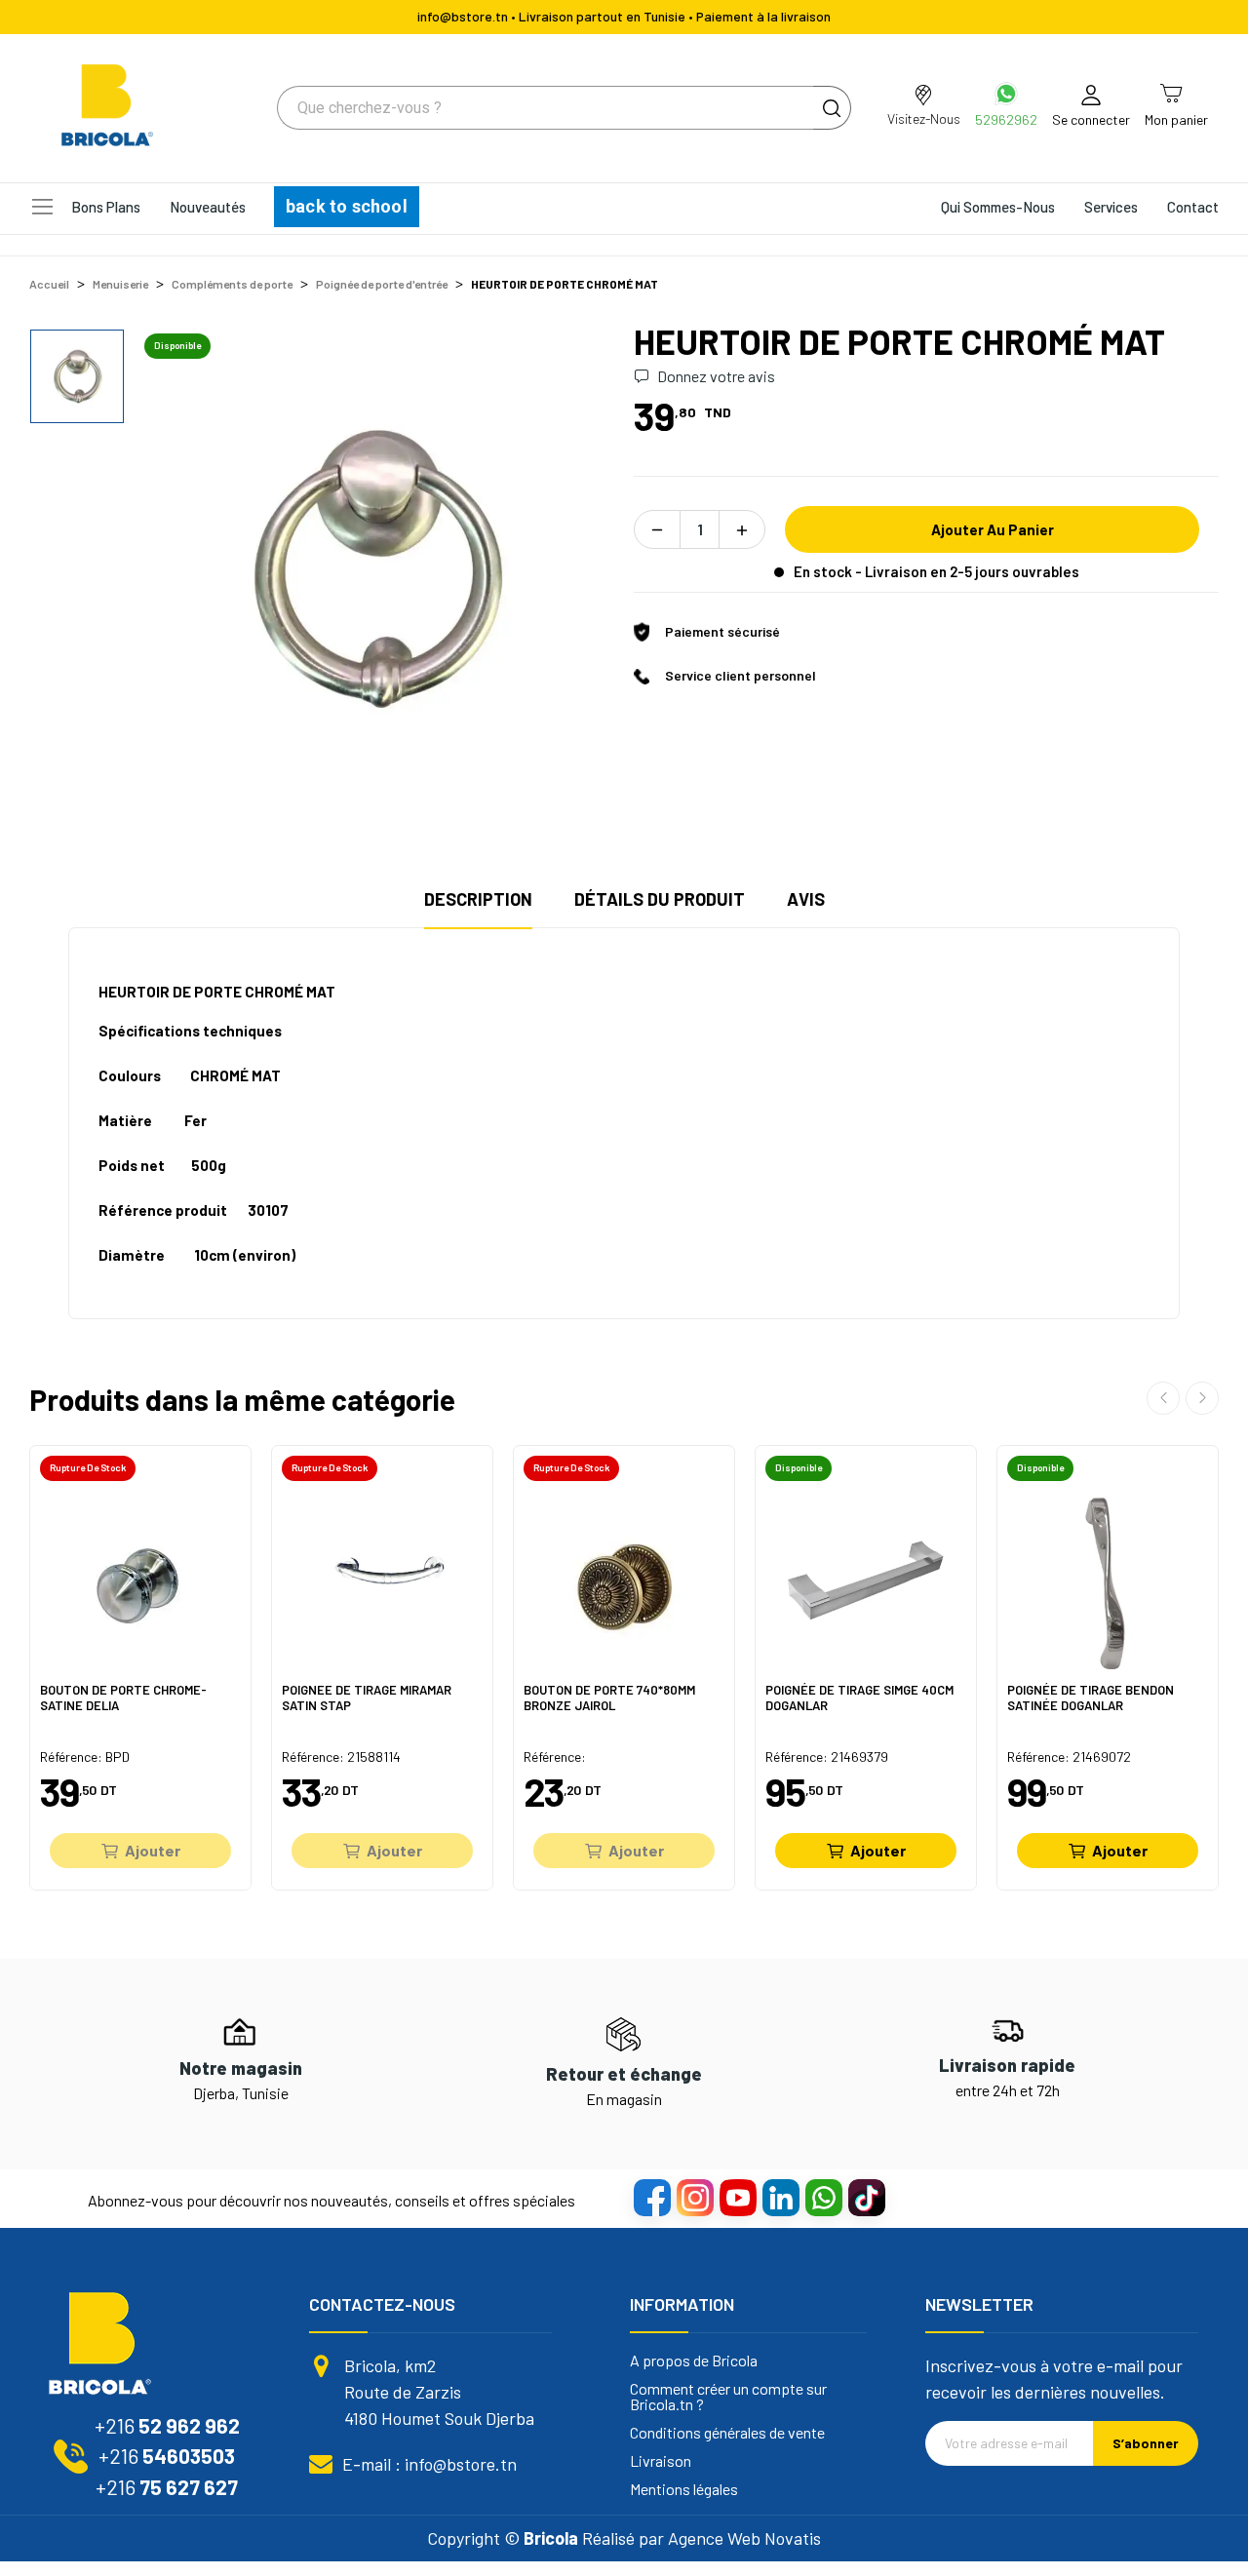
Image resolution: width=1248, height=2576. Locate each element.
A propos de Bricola (694, 2361)
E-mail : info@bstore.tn (429, 2464)
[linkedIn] (780, 2197)
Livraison (661, 2461)
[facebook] (651, 2197)
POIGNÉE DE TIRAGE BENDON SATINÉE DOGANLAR (1091, 1698)
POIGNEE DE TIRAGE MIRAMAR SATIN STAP (367, 1698)
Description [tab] (478, 899)
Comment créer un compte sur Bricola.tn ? (728, 2397)
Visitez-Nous (924, 118)
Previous (1163, 1398)
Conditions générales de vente (727, 2433)
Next (1202, 1398)
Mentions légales (684, 2489)
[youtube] (737, 2197)
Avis (806, 899)
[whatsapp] (823, 2197)
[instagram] (694, 2197)
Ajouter (153, 1850)
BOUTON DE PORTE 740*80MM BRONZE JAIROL (609, 1698)
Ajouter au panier (993, 529)
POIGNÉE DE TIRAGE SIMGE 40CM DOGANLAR (859, 1698)
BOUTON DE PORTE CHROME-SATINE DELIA (123, 1698)
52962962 (1006, 119)
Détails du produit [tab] (660, 899)
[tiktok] (866, 2197)
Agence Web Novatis (744, 2538)
